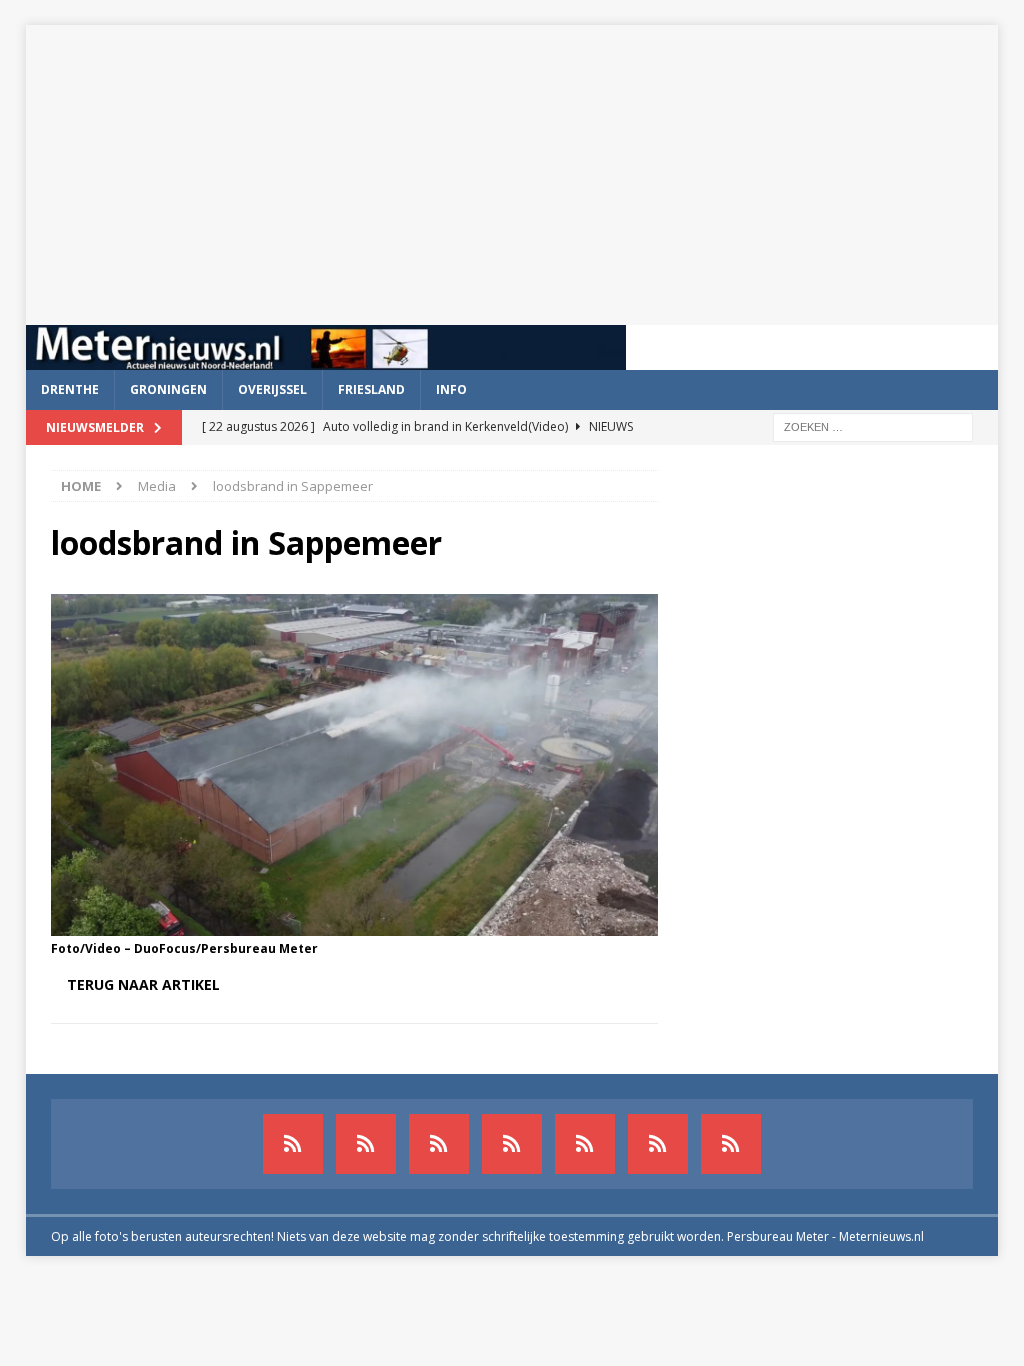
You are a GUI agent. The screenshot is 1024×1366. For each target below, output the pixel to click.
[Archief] (293, 1144)
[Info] (585, 1144)
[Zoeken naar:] (873, 425)
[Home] (512, 1144)
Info (451, 389)
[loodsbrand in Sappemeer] (354, 923)
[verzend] (731, 1144)
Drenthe (70, 389)
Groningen (168, 389)
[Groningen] (439, 1144)
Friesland (371, 389)
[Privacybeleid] (658, 1144)
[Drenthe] (366, 1144)
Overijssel (272, 389)
